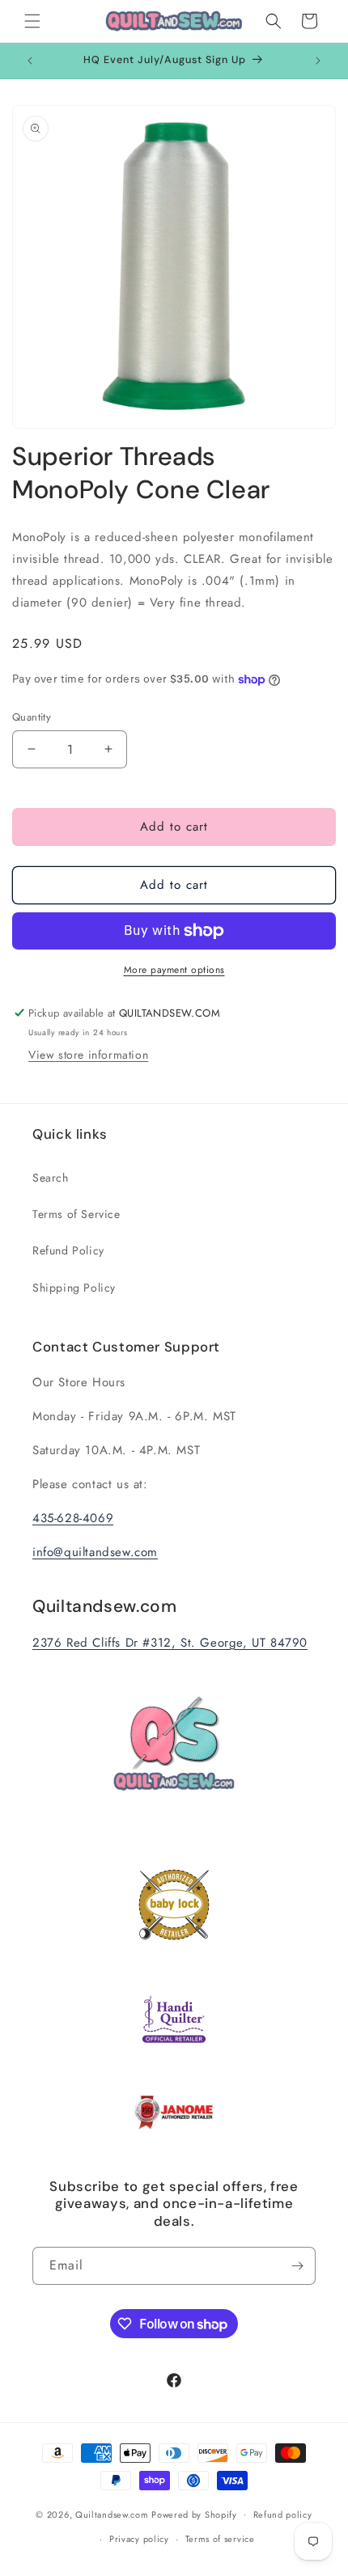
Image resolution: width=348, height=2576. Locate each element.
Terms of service (220, 2539)
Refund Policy (68, 1250)
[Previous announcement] (30, 61)
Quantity (32, 717)
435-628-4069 (73, 1518)
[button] (32, 21)
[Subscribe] (297, 2266)
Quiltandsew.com (112, 2514)
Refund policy (283, 2515)
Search (51, 1178)
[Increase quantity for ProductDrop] (108, 749)
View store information (88, 1055)
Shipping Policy (74, 1288)
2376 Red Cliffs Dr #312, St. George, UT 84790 (170, 1643)
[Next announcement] (318, 61)
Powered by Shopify (194, 2514)
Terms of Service (76, 1214)
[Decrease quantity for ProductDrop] (31, 749)
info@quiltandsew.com (95, 1552)
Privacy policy (139, 2539)
